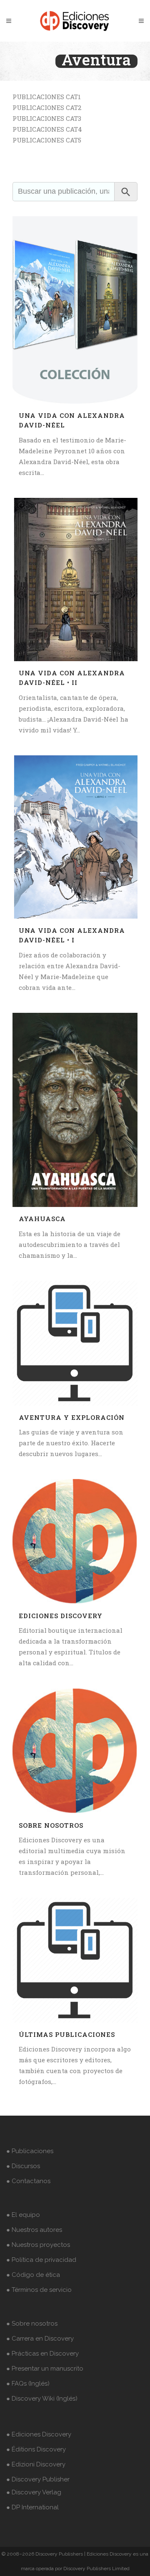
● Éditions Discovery (36, 2449)
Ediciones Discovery (61, 1616)
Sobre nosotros (51, 1825)
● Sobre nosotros (32, 2324)
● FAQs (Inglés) (28, 2384)
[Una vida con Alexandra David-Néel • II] (75, 580)
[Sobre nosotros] (75, 1751)
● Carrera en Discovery (40, 2339)
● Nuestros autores (34, 2230)
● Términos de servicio (39, 2290)
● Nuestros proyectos (38, 2245)
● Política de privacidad (41, 2260)
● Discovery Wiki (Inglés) (42, 2399)
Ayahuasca (42, 1219)
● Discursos (23, 2166)
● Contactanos (28, 2181)
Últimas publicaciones (67, 2034)
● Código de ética (33, 2275)
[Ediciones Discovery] (75, 1542)
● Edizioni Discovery (36, 2464)
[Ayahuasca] (75, 1110)
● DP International (32, 2507)
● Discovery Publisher (38, 2479)
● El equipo (23, 2215)
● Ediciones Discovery (39, 2434)
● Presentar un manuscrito (45, 2369)
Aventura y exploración (72, 1417)
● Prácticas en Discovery (42, 2354)
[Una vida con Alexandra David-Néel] (75, 310)
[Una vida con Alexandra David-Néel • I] (75, 837)
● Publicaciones (30, 2151)
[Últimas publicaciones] (75, 1960)
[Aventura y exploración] (75, 1343)
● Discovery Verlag (34, 2492)
